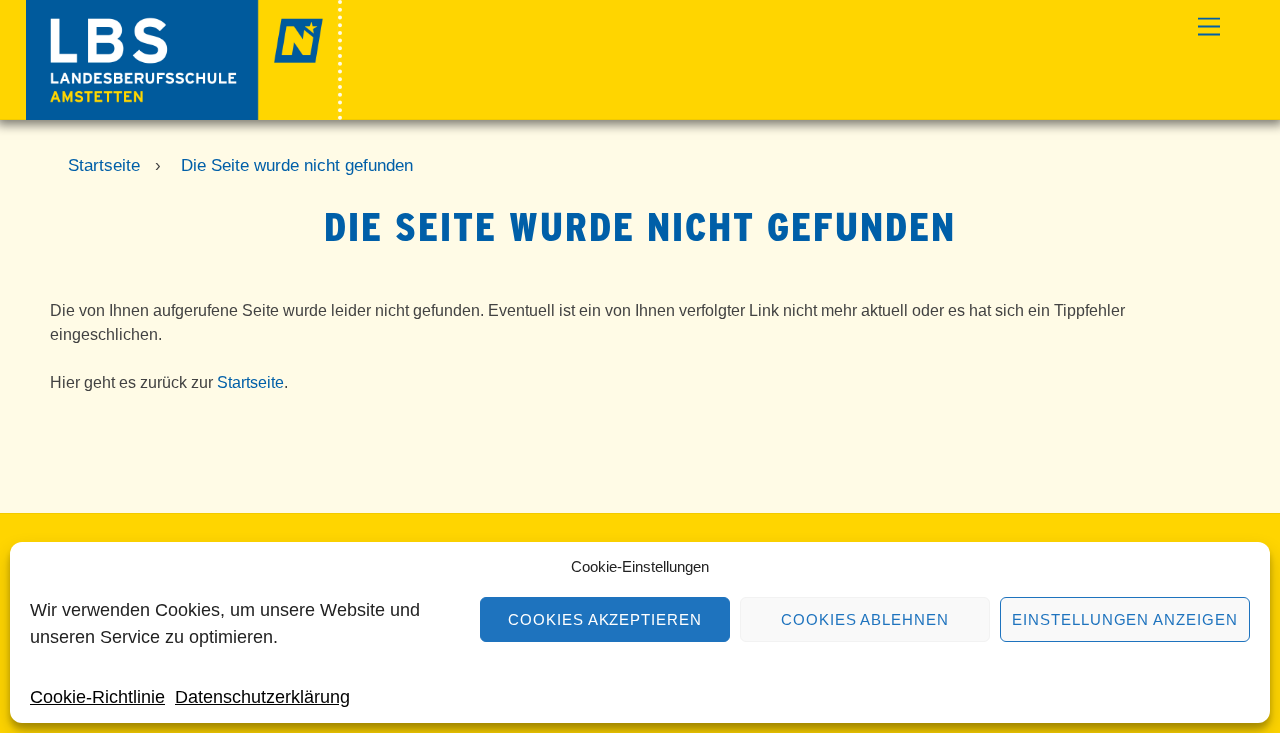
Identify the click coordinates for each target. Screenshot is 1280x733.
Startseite (250, 382)
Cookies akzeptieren (605, 619)
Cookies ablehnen (865, 619)
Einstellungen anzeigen (1125, 619)
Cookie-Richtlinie (97, 697)
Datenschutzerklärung (262, 697)
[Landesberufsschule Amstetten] (184, 111)
